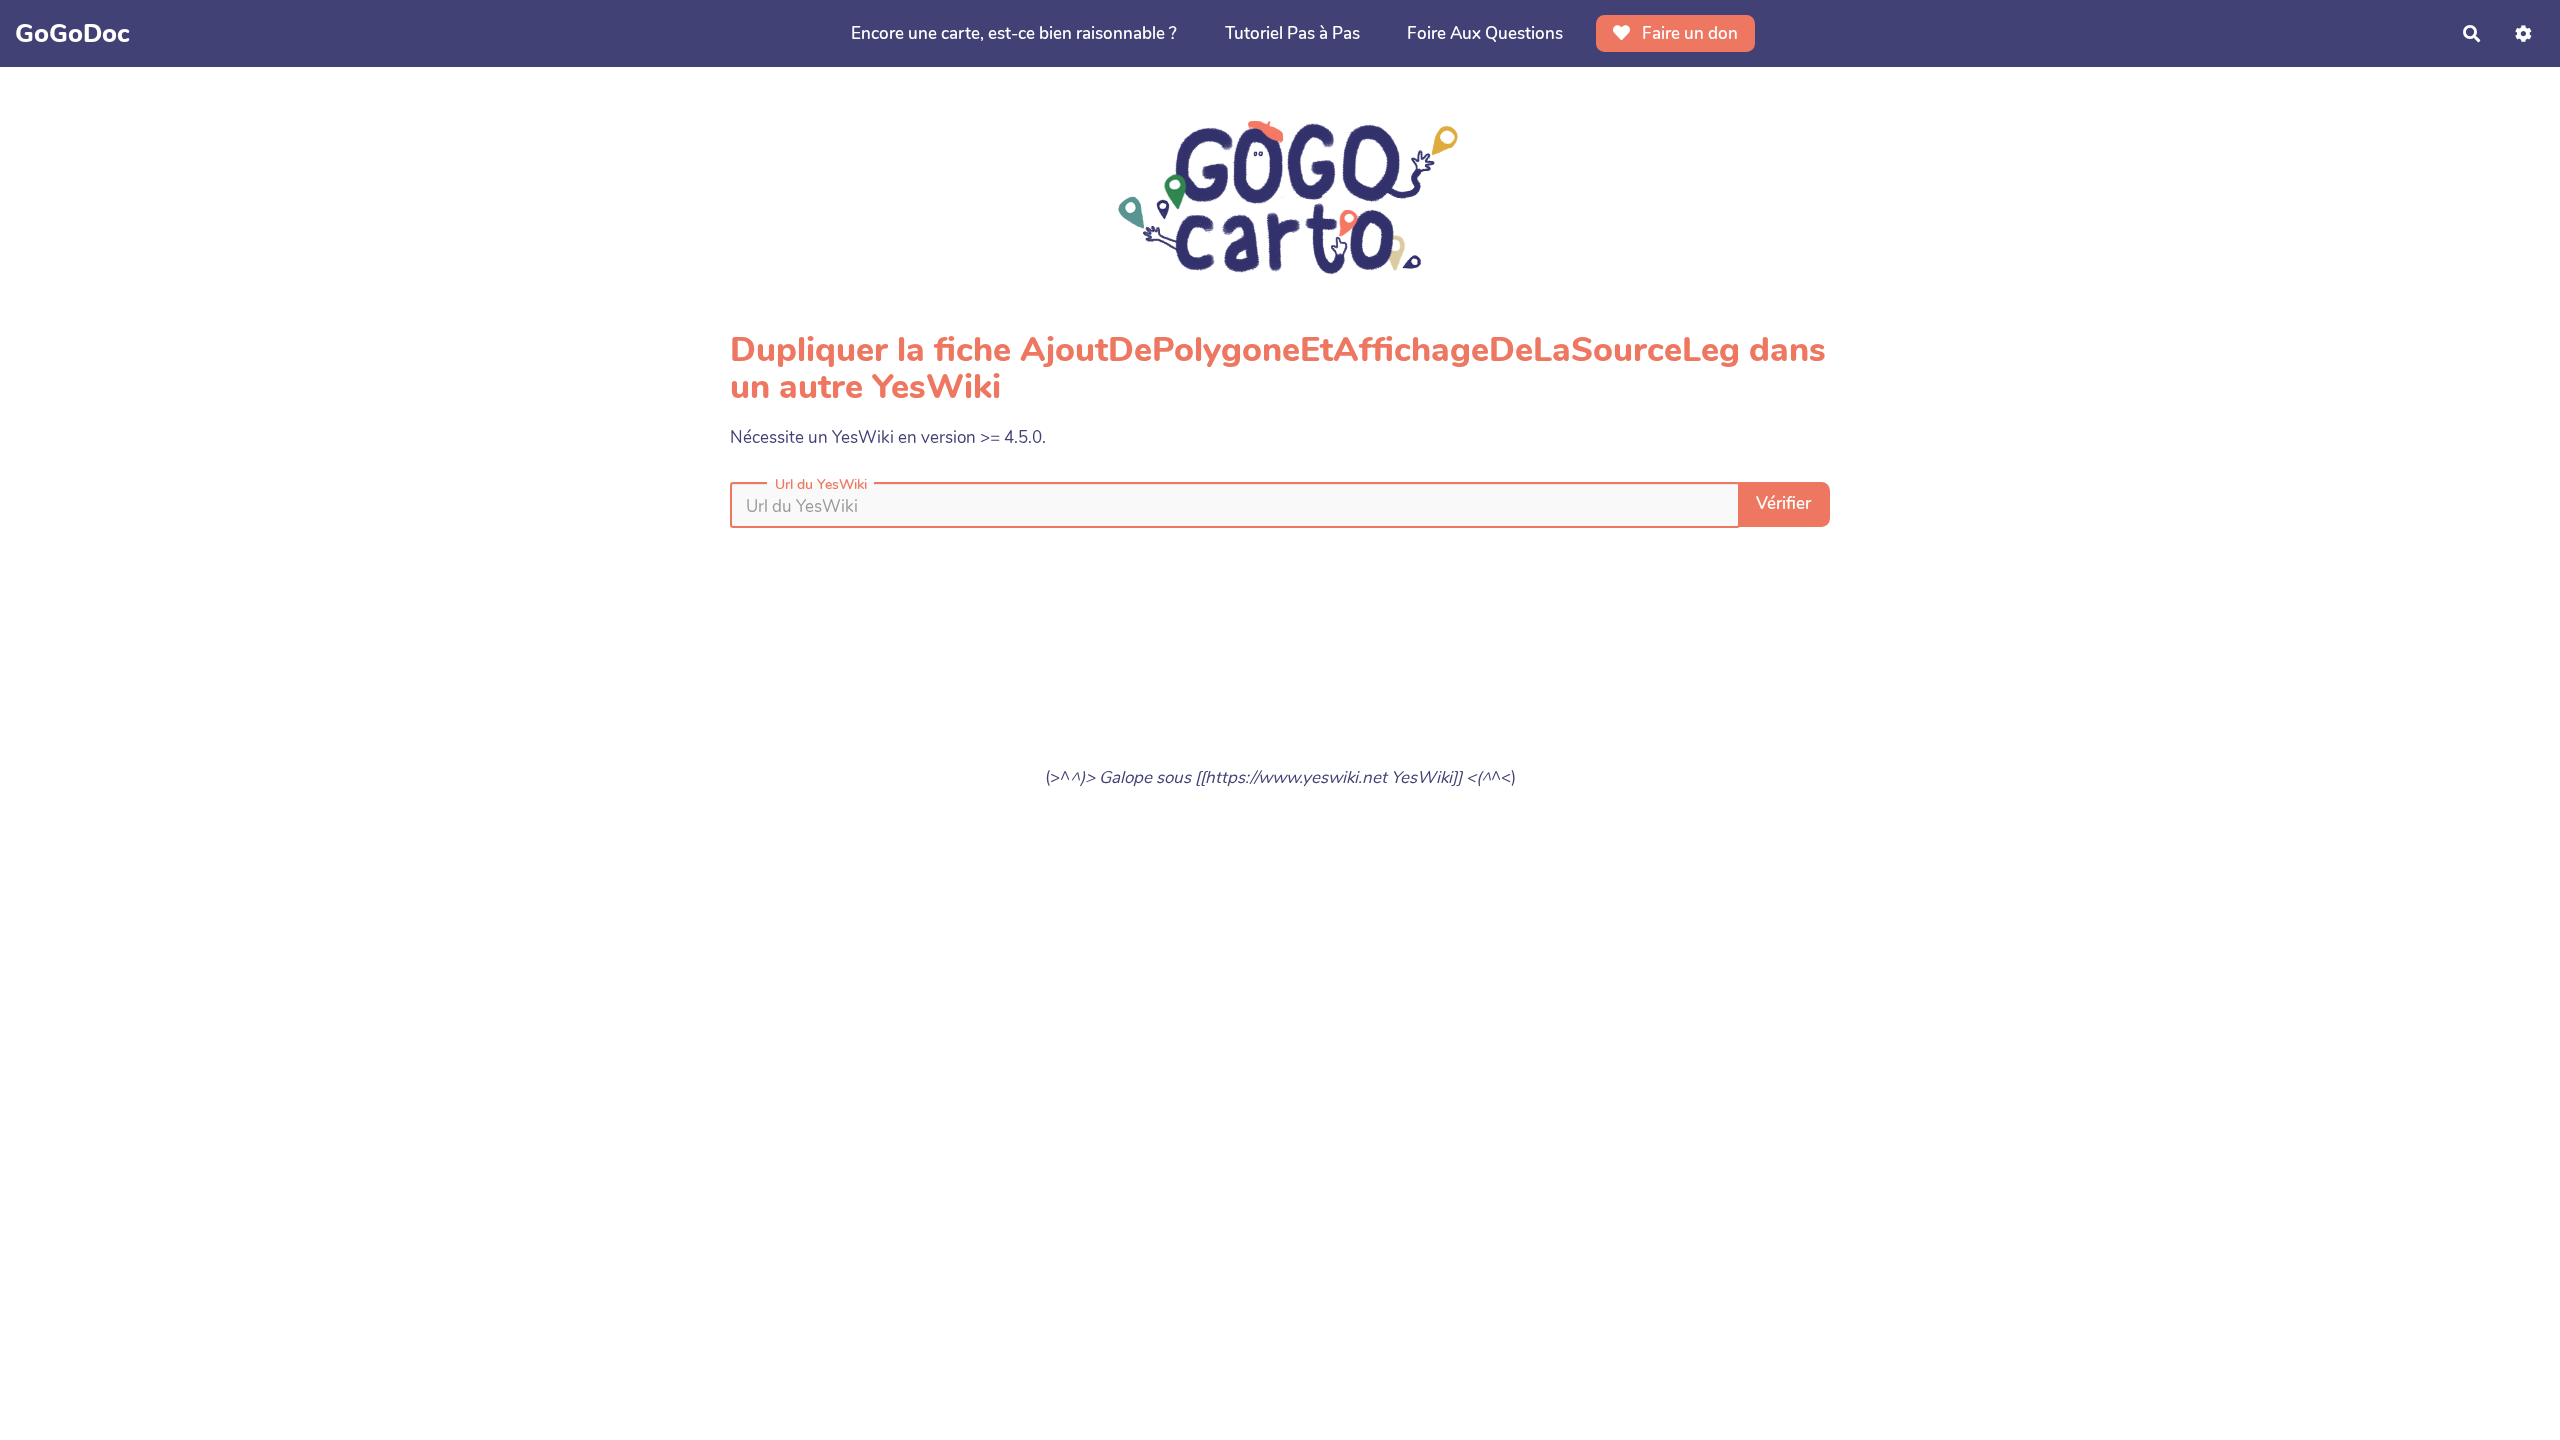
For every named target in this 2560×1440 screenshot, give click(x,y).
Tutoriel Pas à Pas (1292, 33)
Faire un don (1688, 33)
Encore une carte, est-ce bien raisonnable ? (1014, 33)
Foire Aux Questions (1485, 33)
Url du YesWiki (821, 485)
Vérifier (1783, 503)
